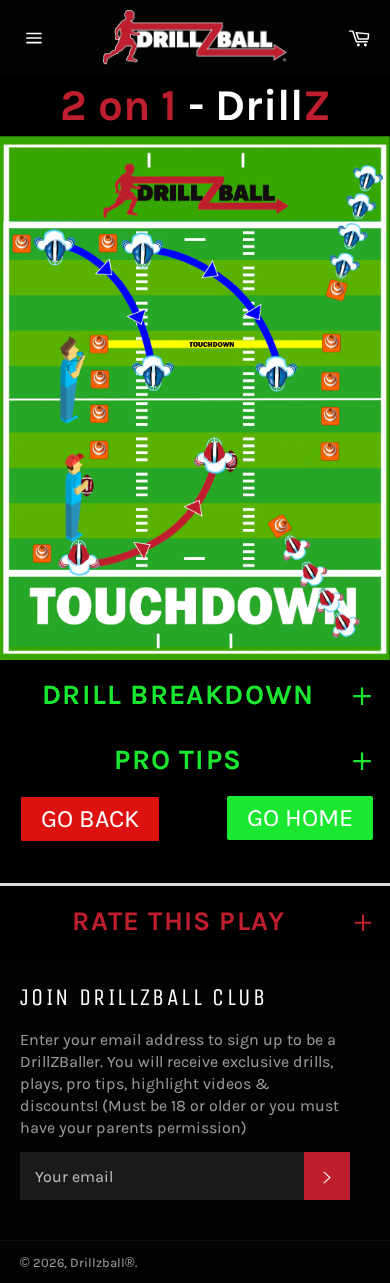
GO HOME (300, 817)
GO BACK (90, 818)
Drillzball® (102, 1262)
